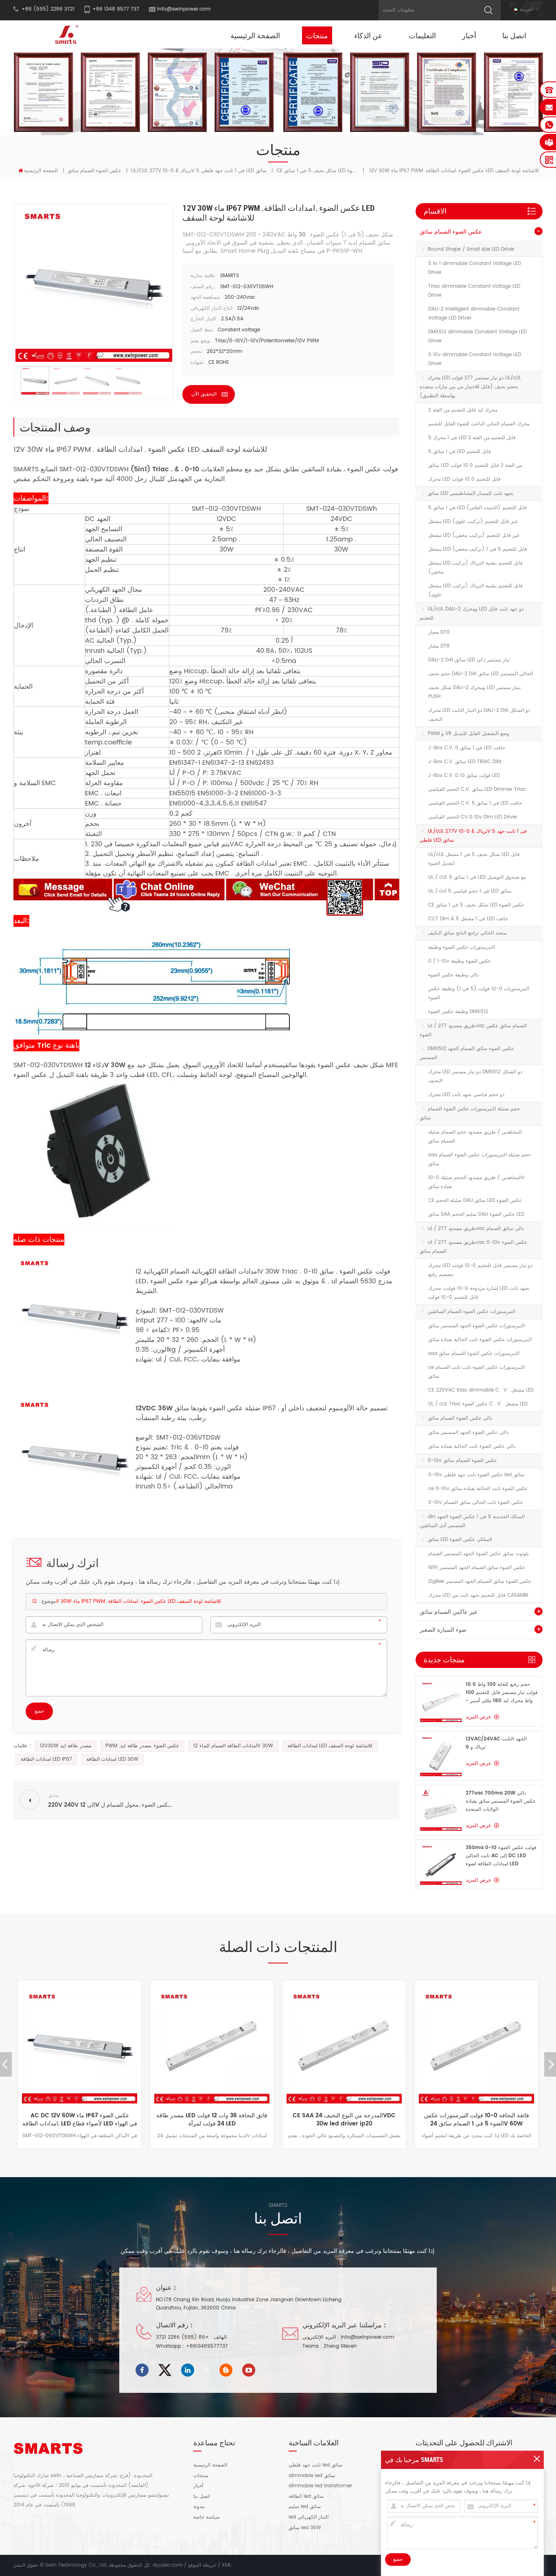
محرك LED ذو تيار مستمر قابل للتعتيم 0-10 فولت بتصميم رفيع (480, 1270)
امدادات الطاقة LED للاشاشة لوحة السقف (330, 1746)
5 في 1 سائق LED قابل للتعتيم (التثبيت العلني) (477, 508)
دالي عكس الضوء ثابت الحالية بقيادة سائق (472, 1446)
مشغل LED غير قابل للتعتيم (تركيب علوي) (473, 522)
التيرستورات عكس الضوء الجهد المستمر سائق (476, 1326)
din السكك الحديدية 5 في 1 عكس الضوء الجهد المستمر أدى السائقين (472, 1521)
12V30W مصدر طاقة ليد (66, 1746)
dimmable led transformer (320, 2486)
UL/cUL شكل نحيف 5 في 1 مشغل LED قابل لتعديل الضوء (474, 859)
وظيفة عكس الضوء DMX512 (458, 1012)
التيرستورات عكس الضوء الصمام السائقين (472, 1312)
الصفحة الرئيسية (255, 35)
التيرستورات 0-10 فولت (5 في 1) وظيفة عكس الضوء (479, 993)
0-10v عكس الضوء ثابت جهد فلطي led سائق (476, 1475)
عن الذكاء (368, 35)
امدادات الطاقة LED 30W (112, 1759)
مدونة (199, 2507)
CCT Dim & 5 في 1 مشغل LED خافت (468, 919)
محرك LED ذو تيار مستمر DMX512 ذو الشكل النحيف (475, 1076)
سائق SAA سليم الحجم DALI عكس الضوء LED (476, 1214)
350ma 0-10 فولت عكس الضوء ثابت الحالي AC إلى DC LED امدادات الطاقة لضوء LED (501, 1856)
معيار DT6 (439, 632)
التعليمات (422, 35)
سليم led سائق (305, 2507)
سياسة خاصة (207, 2517)
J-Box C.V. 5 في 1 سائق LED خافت (467, 748)
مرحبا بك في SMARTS (414, 2460)
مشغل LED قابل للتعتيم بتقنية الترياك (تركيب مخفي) (475, 568)
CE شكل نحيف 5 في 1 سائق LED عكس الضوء (476, 905)
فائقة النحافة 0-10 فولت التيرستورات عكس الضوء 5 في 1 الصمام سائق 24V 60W (344, 2120)
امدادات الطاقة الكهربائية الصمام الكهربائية (201, 1272)
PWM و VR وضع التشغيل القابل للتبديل (468, 734)
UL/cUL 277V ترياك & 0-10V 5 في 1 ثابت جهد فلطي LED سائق (199, 171)
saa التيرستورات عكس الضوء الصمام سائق (474, 1354)
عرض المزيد (478, 1717)
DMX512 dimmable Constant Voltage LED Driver (477, 336)
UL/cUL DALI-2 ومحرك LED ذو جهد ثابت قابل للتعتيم (472, 614)
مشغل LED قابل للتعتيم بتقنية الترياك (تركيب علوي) (475, 590)
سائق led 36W (305, 2528)
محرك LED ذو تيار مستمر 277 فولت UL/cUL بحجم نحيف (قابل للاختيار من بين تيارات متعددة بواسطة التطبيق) (470, 387)
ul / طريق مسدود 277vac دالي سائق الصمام (476, 1229)
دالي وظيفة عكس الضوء (453, 975)
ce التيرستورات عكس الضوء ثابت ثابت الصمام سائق (476, 1372)
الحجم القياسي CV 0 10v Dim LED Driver (473, 817)
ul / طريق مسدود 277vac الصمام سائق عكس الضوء (473, 1030)
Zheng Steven (340, 2346)
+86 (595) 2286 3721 (182, 2337)
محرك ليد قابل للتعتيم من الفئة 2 (463, 410)
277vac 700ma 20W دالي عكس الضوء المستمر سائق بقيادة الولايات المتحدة (501, 1801)
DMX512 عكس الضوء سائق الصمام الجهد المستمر (467, 1053)
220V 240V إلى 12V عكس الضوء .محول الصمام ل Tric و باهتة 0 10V (476, 2120)
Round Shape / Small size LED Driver (471, 249)
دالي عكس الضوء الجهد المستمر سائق (468, 1432)
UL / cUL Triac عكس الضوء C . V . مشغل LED (478, 1404)
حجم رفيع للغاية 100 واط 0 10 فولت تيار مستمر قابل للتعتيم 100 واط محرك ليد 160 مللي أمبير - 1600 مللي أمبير (502, 1693)
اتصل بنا (514, 35)
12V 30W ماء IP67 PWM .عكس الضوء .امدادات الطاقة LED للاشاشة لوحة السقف (127, 1601)
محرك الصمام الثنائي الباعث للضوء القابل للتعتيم (479, 424)
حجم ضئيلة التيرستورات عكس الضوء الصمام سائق (470, 1113)
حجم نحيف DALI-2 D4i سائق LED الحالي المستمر (480, 674)
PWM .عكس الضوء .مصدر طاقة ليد (142, 1746)
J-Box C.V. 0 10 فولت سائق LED (464, 776)
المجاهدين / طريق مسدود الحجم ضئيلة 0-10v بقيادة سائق (476, 1182)
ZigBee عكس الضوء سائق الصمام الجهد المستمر (480, 1581)
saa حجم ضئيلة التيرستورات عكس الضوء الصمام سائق (479, 1159)
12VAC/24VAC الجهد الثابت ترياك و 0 (496, 1743)
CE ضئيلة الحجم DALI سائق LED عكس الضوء (475, 1200)
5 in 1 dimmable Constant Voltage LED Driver (475, 268)
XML (227, 2565)
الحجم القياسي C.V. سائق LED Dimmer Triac (477, 789)
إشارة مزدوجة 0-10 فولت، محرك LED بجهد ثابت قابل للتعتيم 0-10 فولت (479, 1293)
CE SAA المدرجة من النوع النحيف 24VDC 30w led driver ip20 (212, 2120)
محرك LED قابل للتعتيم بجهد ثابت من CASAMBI (478, 1595)
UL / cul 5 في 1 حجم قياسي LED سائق (470, 891)
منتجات (317, 35)
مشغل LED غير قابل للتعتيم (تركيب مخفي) (474, 535)
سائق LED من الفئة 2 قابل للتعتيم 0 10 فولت (475, 465)
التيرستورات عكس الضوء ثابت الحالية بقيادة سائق (480, 1340)
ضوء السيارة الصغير (443, 1630)
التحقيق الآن (204, 394)
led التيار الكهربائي (309, 2517)
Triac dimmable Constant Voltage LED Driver (474, 291)
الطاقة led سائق (306, 2497)
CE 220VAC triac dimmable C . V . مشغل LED (481, 1390)
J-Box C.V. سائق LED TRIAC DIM (465, 762)
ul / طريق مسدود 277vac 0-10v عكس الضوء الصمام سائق (473, 1247)
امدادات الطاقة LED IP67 (46, 1759)
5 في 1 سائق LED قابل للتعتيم (460, 452)
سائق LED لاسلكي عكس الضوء (460, 1540)
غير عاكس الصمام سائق (448, 1612)
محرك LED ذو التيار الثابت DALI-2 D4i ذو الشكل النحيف (479, 715)
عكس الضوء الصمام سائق (94, 171)
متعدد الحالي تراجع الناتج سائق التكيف (467, 933)
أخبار (469, 35)
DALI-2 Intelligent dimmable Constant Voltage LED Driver (474, 314)
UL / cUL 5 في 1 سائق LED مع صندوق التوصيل (477, 877)
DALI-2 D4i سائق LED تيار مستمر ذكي (469, 660)
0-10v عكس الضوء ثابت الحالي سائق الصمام (476, 1502)
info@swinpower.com (184, 9)
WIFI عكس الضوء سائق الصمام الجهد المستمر (477, 1568)
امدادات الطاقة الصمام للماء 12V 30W (233, 1746)
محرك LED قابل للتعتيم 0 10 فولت (464, 479)
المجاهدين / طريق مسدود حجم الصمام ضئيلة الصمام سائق (475, 1137)
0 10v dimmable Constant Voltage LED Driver (475, 359)
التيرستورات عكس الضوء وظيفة (462, 947)
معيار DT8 (439, 646)
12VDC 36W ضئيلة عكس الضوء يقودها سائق (198, 1408)
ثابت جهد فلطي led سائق (315, 2465)
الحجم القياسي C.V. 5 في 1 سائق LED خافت (475, 803)
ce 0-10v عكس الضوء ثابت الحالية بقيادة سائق (478, 1489)
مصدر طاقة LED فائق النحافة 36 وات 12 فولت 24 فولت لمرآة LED (80, 2120)
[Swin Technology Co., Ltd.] (65, 34)
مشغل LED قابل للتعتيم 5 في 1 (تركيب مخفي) (478, 549)
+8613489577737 (207, 2346)
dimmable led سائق (312, 2476)
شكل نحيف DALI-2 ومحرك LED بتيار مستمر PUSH (474, 692)
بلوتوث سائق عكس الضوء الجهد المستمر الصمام (478, 1554)
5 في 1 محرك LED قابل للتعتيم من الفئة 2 (472, 438)
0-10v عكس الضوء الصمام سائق (462, 1461)
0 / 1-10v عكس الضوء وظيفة (460, 961)
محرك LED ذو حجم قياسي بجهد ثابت (466, 1095)
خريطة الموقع (202, 2565)
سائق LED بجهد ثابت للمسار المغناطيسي (471, 494)
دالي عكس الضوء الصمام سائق (460, 1418)
